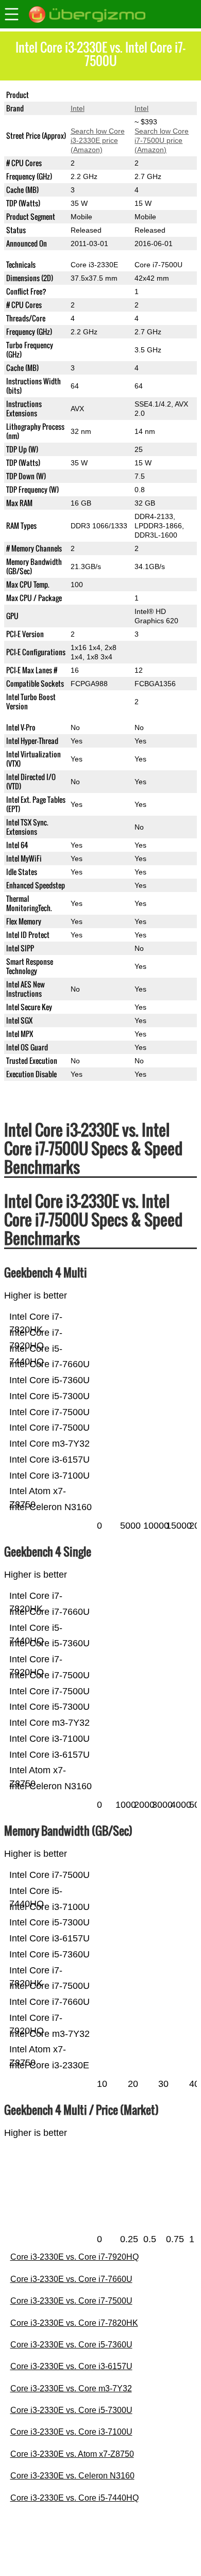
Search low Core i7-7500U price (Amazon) (162, 140)
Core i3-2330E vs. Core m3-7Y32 (71, 2388)
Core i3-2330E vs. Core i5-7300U (71, 2410)
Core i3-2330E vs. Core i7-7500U (71, 2301)
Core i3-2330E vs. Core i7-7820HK (74, 2323)
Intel (78, 108)
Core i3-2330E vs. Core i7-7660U (71, 2279)
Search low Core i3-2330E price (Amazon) (98, 140)
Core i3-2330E (94, 95)
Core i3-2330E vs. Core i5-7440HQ (74, 2498)
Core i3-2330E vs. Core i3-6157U (71, 2366)
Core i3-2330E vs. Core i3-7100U (71, 2432)
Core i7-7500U (158, 95)
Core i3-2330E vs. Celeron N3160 (72, 2476)
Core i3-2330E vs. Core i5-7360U (71, 2345)
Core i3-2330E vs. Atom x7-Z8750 (72, 2454)
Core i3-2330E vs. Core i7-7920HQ (74, 2257)
